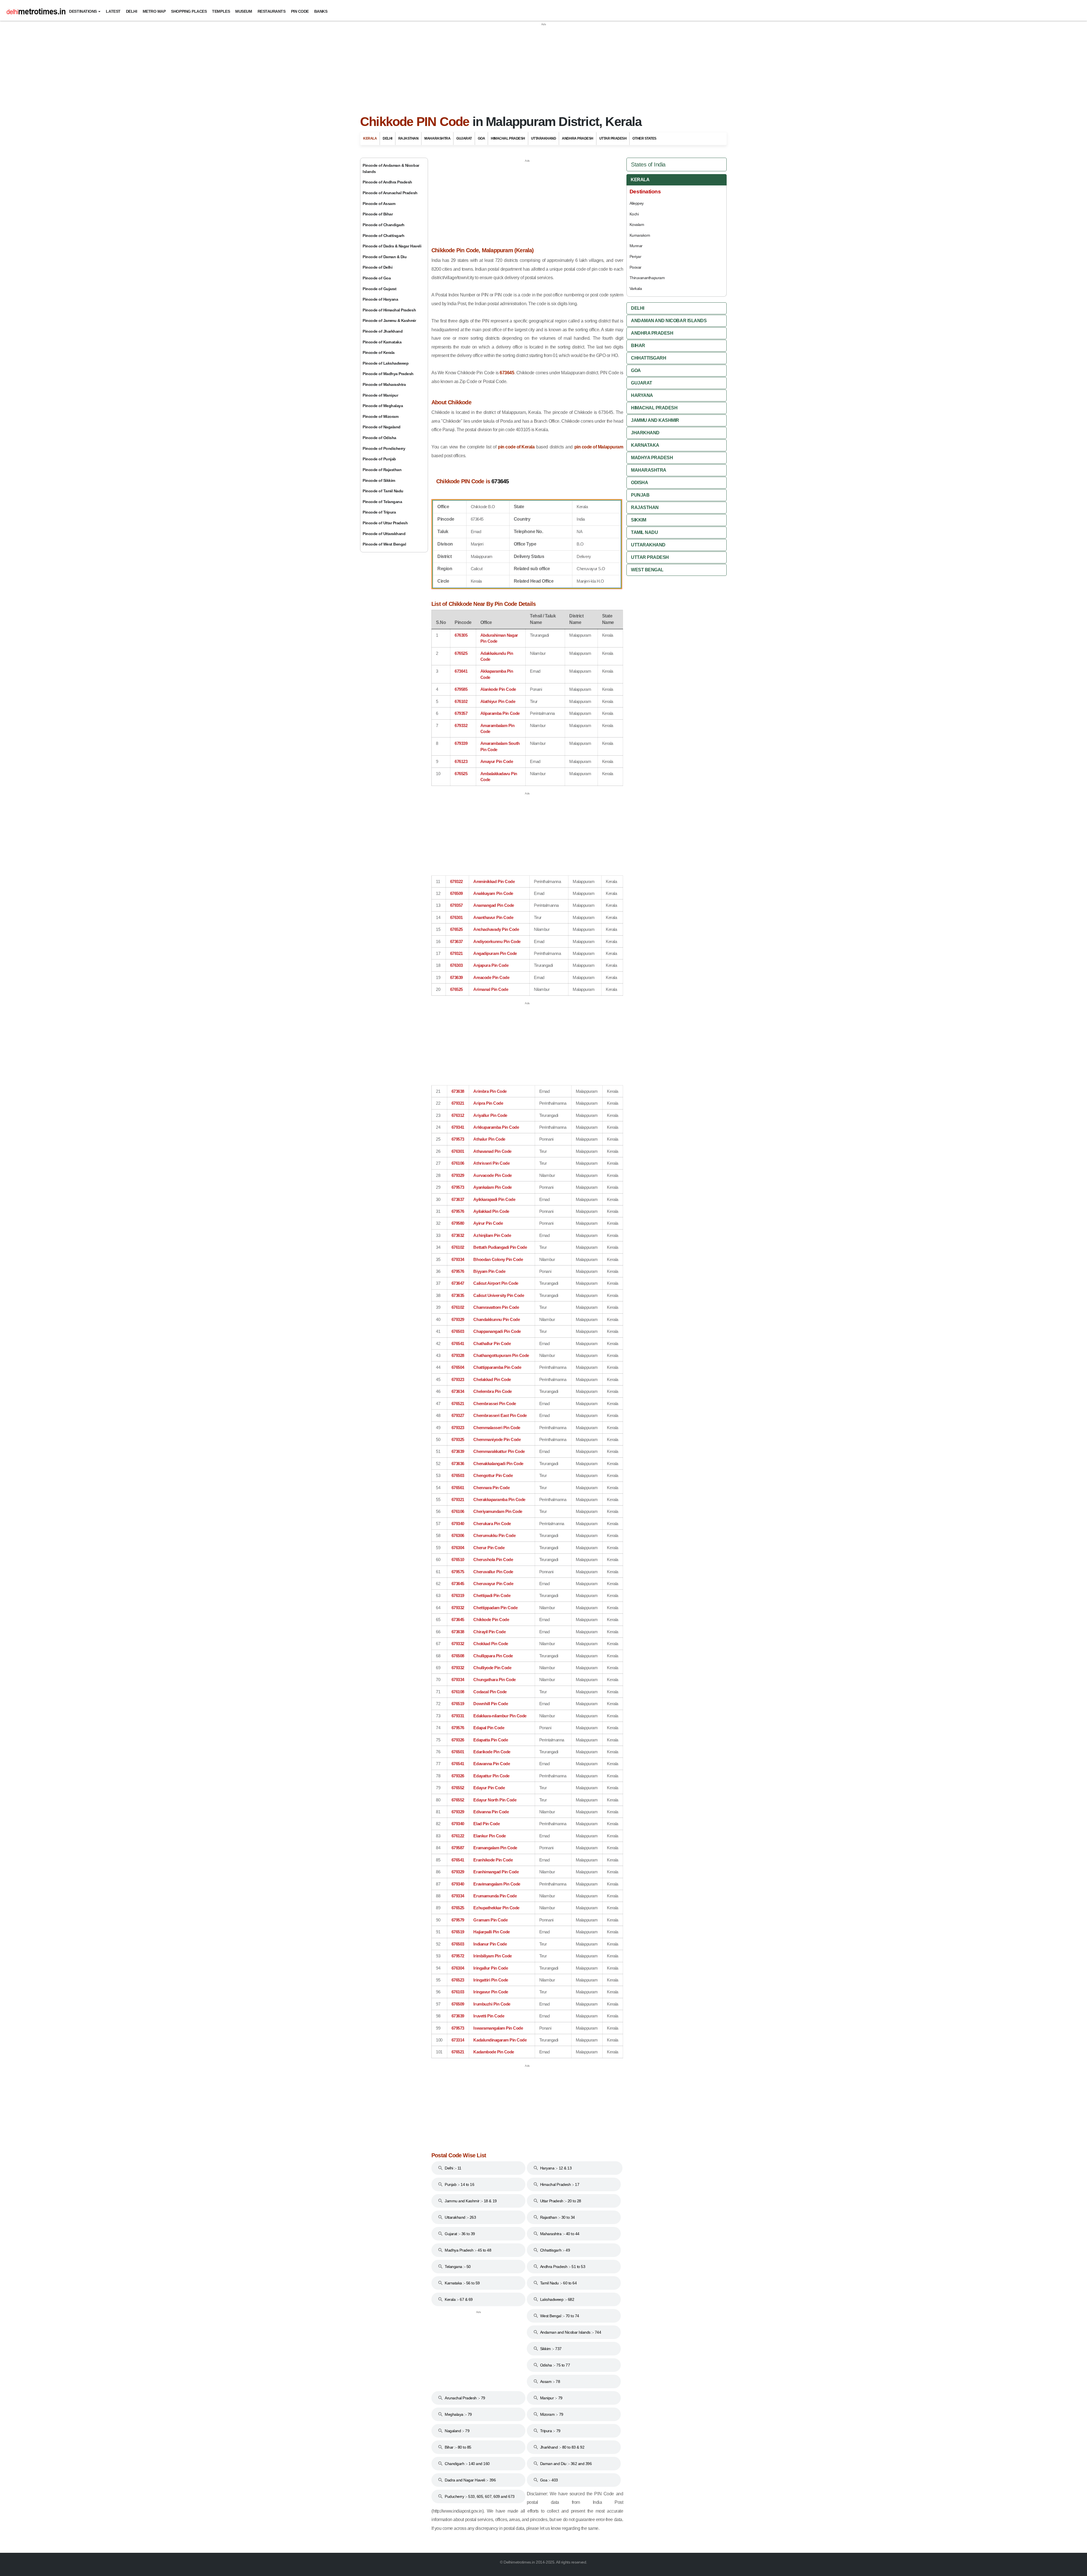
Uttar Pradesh (613, 138)
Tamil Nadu (644, 532)
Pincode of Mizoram (380, 416)
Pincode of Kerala (379, 352)
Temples (221, 11)
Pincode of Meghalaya (383, 406)
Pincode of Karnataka (382, 342)
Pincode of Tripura (379, 512)
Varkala (636, 288)
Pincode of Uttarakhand (384, 534)
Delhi (132, 11)
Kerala (370, 138)
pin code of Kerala (516, 447)
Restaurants (272, 11)
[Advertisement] (543, 66)
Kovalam (637, 225)
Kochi (634, 214)
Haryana (642, 395)
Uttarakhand (544, 138)
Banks (321, 11)
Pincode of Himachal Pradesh (389, 310)
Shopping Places (189, 11)
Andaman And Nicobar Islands (669, 321)
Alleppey (637, 203)
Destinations (83, 11)
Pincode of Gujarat (379, 289)
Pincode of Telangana (382, 502)
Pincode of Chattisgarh (383, 236)
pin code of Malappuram (599, 447)
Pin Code (300, 11)
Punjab (640, 495)
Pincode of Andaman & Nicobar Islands (391, 168)
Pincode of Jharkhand (383, 331)
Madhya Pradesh (652, 458)
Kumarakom (640, 235)
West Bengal (647, 570)
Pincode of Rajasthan (382, 470)
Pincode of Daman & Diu (385, 257)
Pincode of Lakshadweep (386, 363)
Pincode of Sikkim (379, 480)
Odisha (639, 483)
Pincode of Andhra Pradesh (387, 182)
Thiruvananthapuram (647, 278)
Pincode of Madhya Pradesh (388, 374)
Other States (644, 138)
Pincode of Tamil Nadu (383, 491)
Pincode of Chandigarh (384, 225)
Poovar (635, 267)
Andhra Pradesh (577, 138)
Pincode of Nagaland (382, 427)
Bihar (638, 346)
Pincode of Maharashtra (384, 384)
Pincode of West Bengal (384, 544)
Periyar (635, 256)
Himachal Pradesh (508, 138)
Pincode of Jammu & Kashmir (389, 320)
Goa (482, 138)
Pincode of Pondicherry (384, 448)
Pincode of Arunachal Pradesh (390, 193)
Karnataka (645, 445)
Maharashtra (437, 138)
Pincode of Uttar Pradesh (385, 523)
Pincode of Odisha (379, 438)
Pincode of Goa (377, 278)
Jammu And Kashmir (655, 420)
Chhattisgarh (649, 358)
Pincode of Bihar (378, 214)
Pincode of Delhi (377, 267)
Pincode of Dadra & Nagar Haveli (392, 246)
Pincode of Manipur (380, 395)
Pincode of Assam (379, 204)
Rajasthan (408, 138)
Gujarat (464, 138)
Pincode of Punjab (379, 459)
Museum (244, 11)
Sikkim (638, 520)
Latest (113, 11)
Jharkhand (645, 433)
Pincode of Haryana (380, 299)
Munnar (636, 246)
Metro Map (154, 11)
